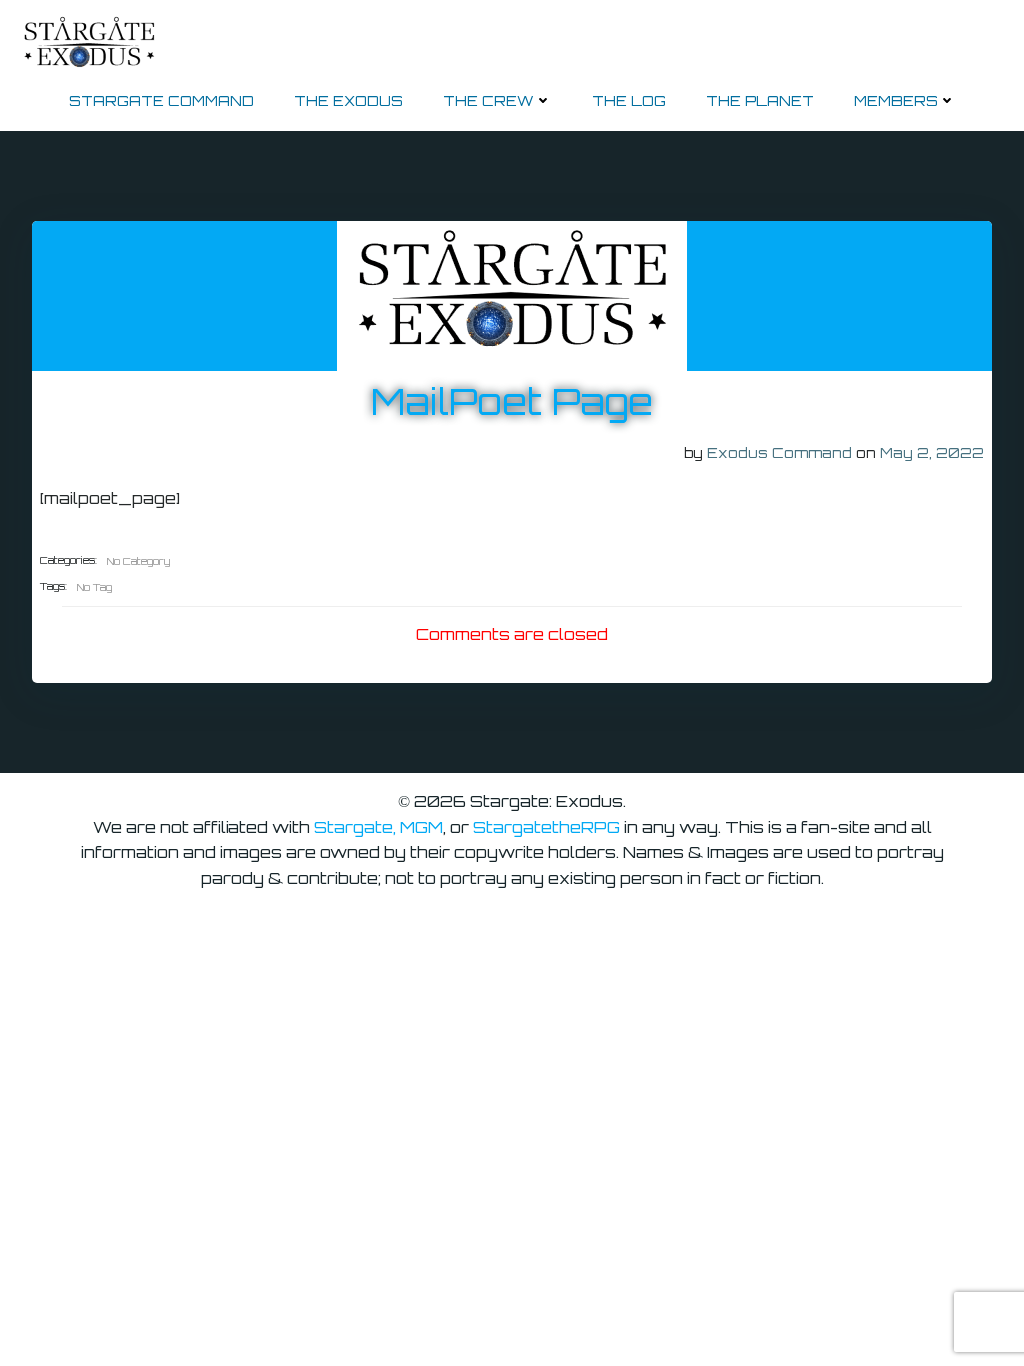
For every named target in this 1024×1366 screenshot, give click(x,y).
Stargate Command (161, 100)
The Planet (760, 100)
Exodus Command (779, 452)
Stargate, (357, 827)
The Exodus (348, 100)
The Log (629, 100)
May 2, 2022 (932, 452)
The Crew (488, 100)
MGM (421, 827)
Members (896, 100)
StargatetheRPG (546, 827)
